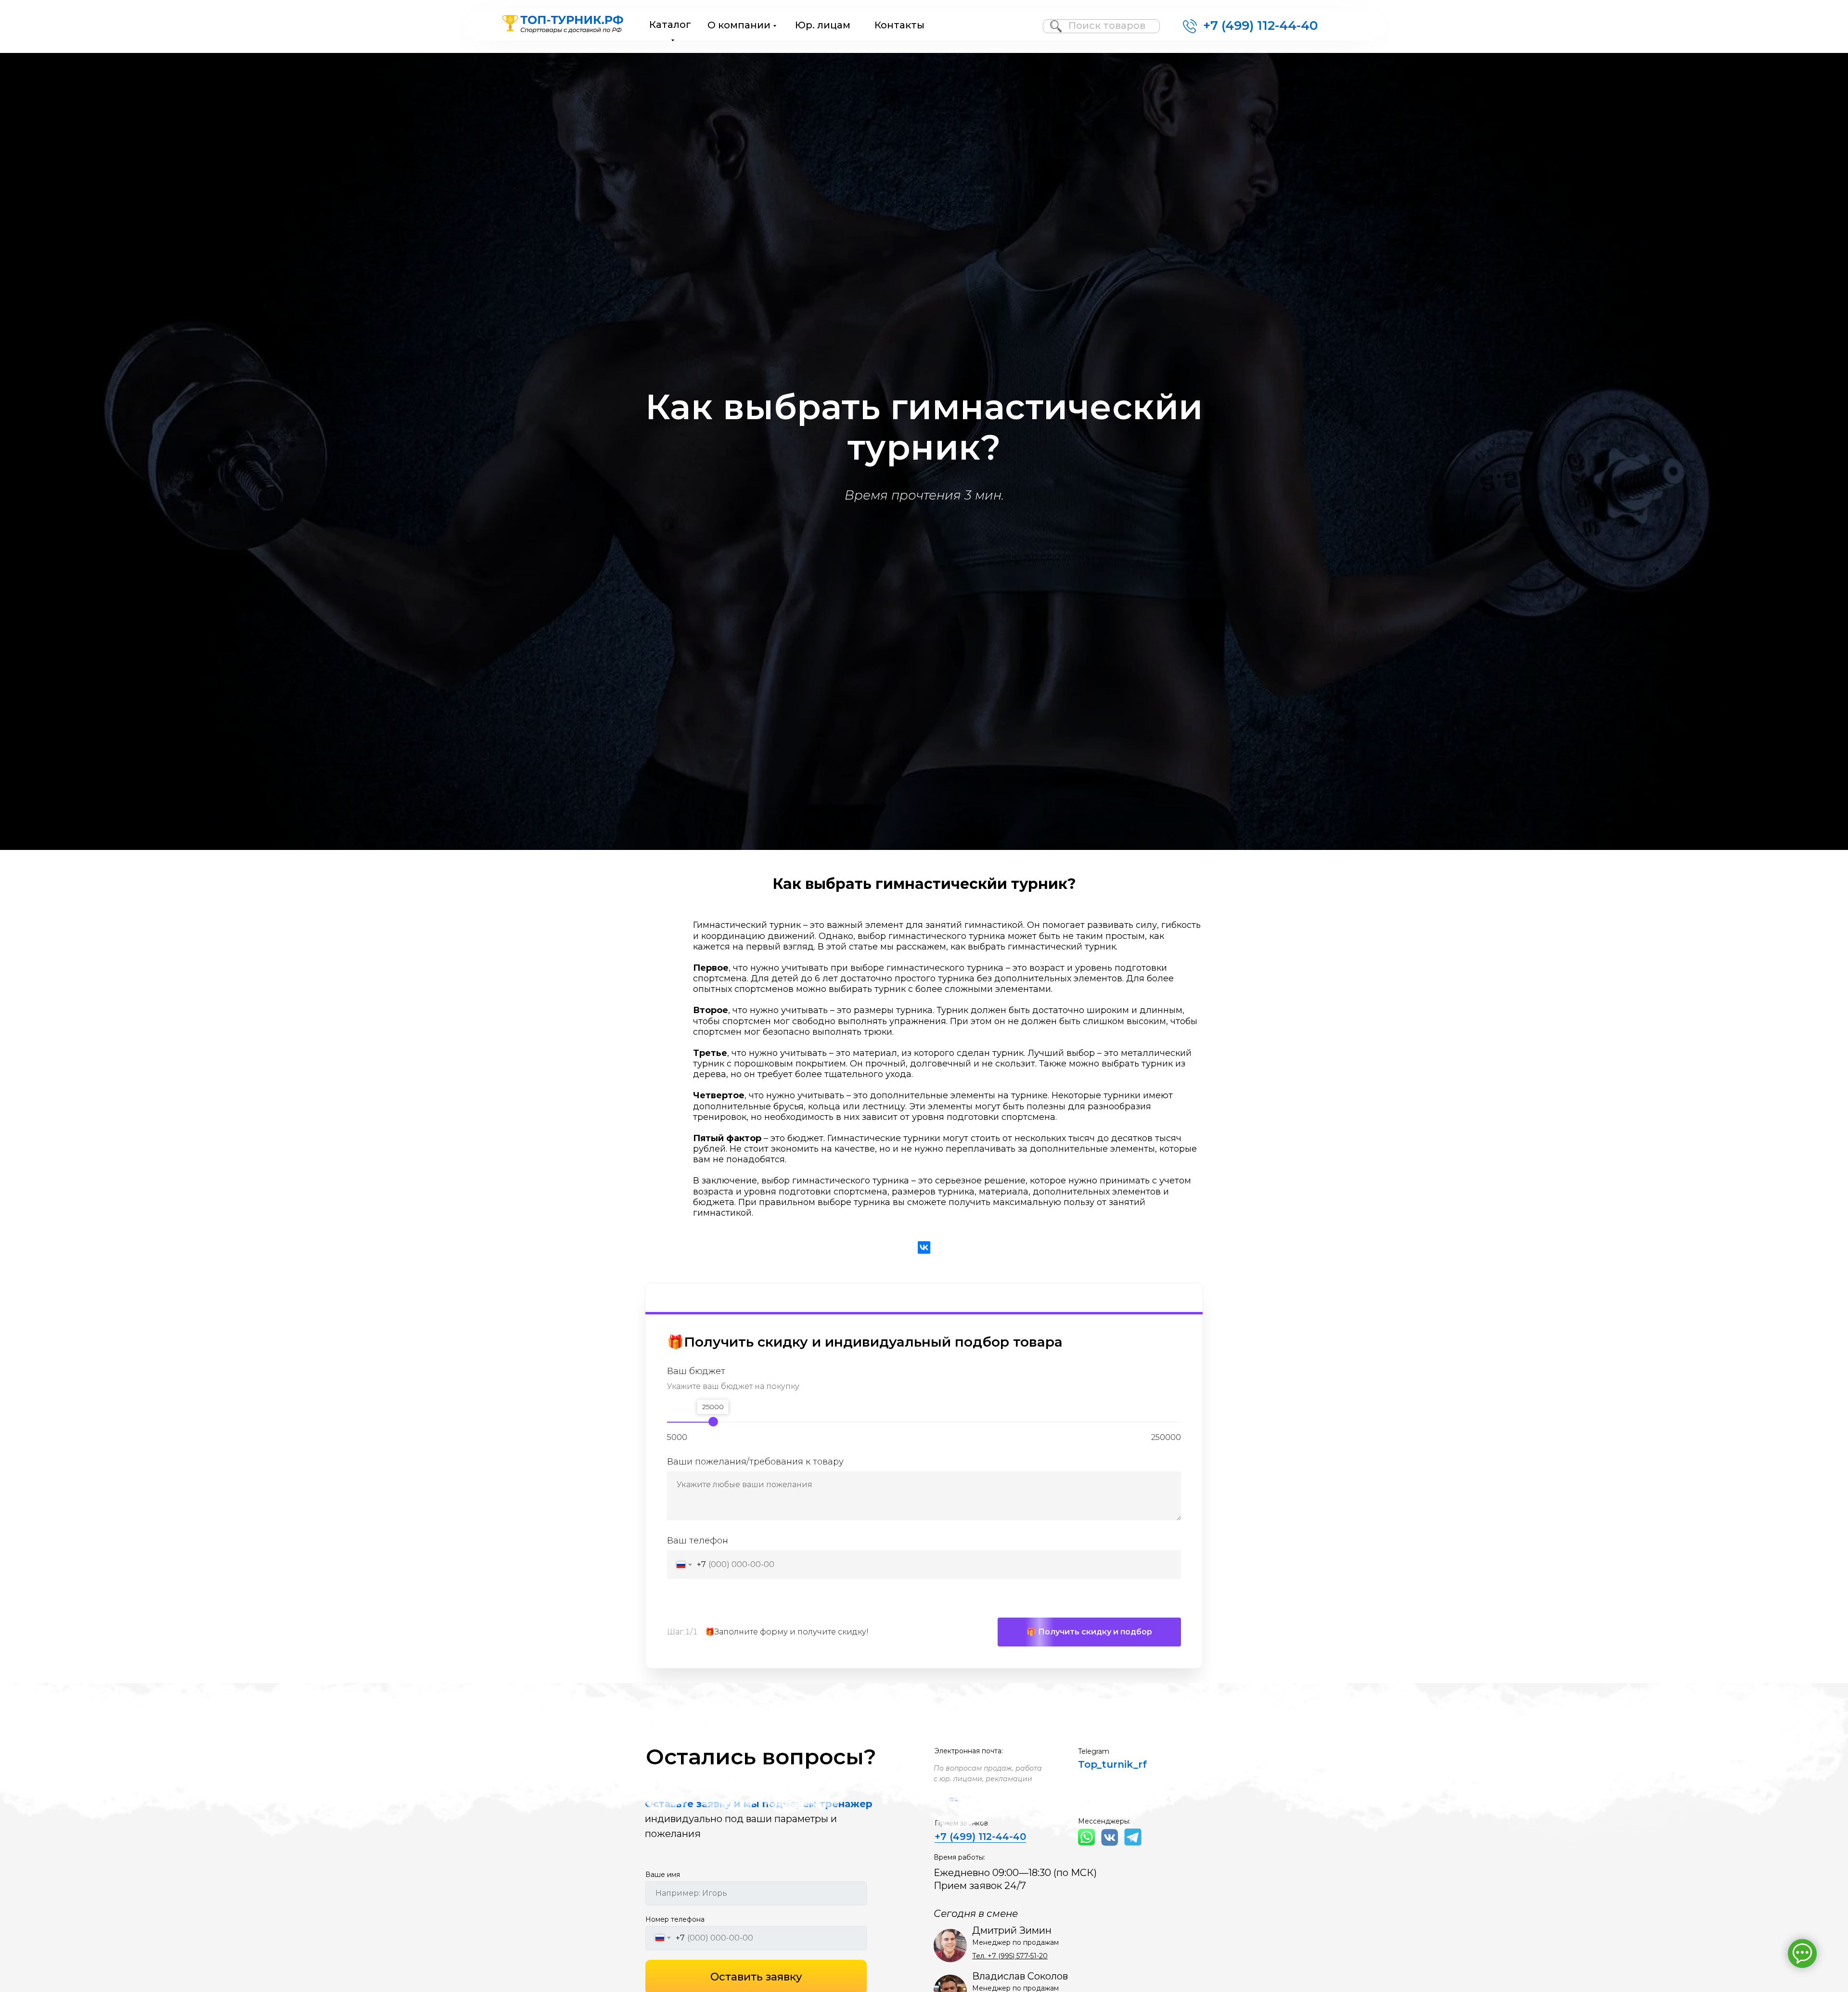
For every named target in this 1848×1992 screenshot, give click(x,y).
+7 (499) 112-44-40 (1260, 26)
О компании (739, 25)
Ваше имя (663, 1875)
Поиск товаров (1107, 26)
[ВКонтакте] (924, 1247)
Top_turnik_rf (1112, 1764)
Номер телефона (675, 1919)
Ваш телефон (698, 1541)
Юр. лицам (823, 25)
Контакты (899, 25)
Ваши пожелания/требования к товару (755, 1462)
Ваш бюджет (696, 1371)
